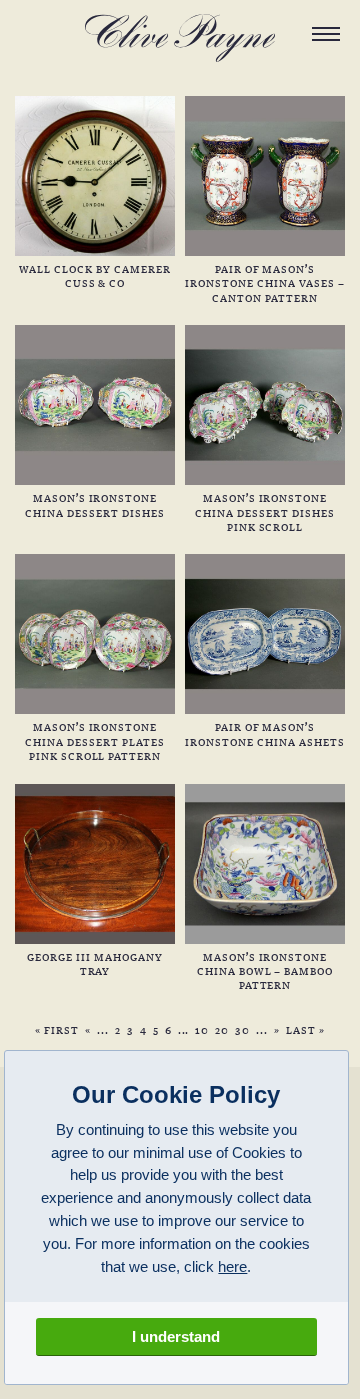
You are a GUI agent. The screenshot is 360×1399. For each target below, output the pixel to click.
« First (57, 1030)
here (232, 1266)
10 (202, 1030)
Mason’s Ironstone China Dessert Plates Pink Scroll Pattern (94, 740)
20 (222, 1030)
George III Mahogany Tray (94, 963)
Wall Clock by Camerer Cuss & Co (94, 275)
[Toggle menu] (326, 34)
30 (242, 1030)
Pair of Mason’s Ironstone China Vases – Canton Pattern (264, 282)
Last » (305, 1030)
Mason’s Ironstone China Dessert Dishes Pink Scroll (264, 511)
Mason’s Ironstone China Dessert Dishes (94, 504)
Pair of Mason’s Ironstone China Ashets (264, 733)
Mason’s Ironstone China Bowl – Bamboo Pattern (265, 970)
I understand (176, 1336)
